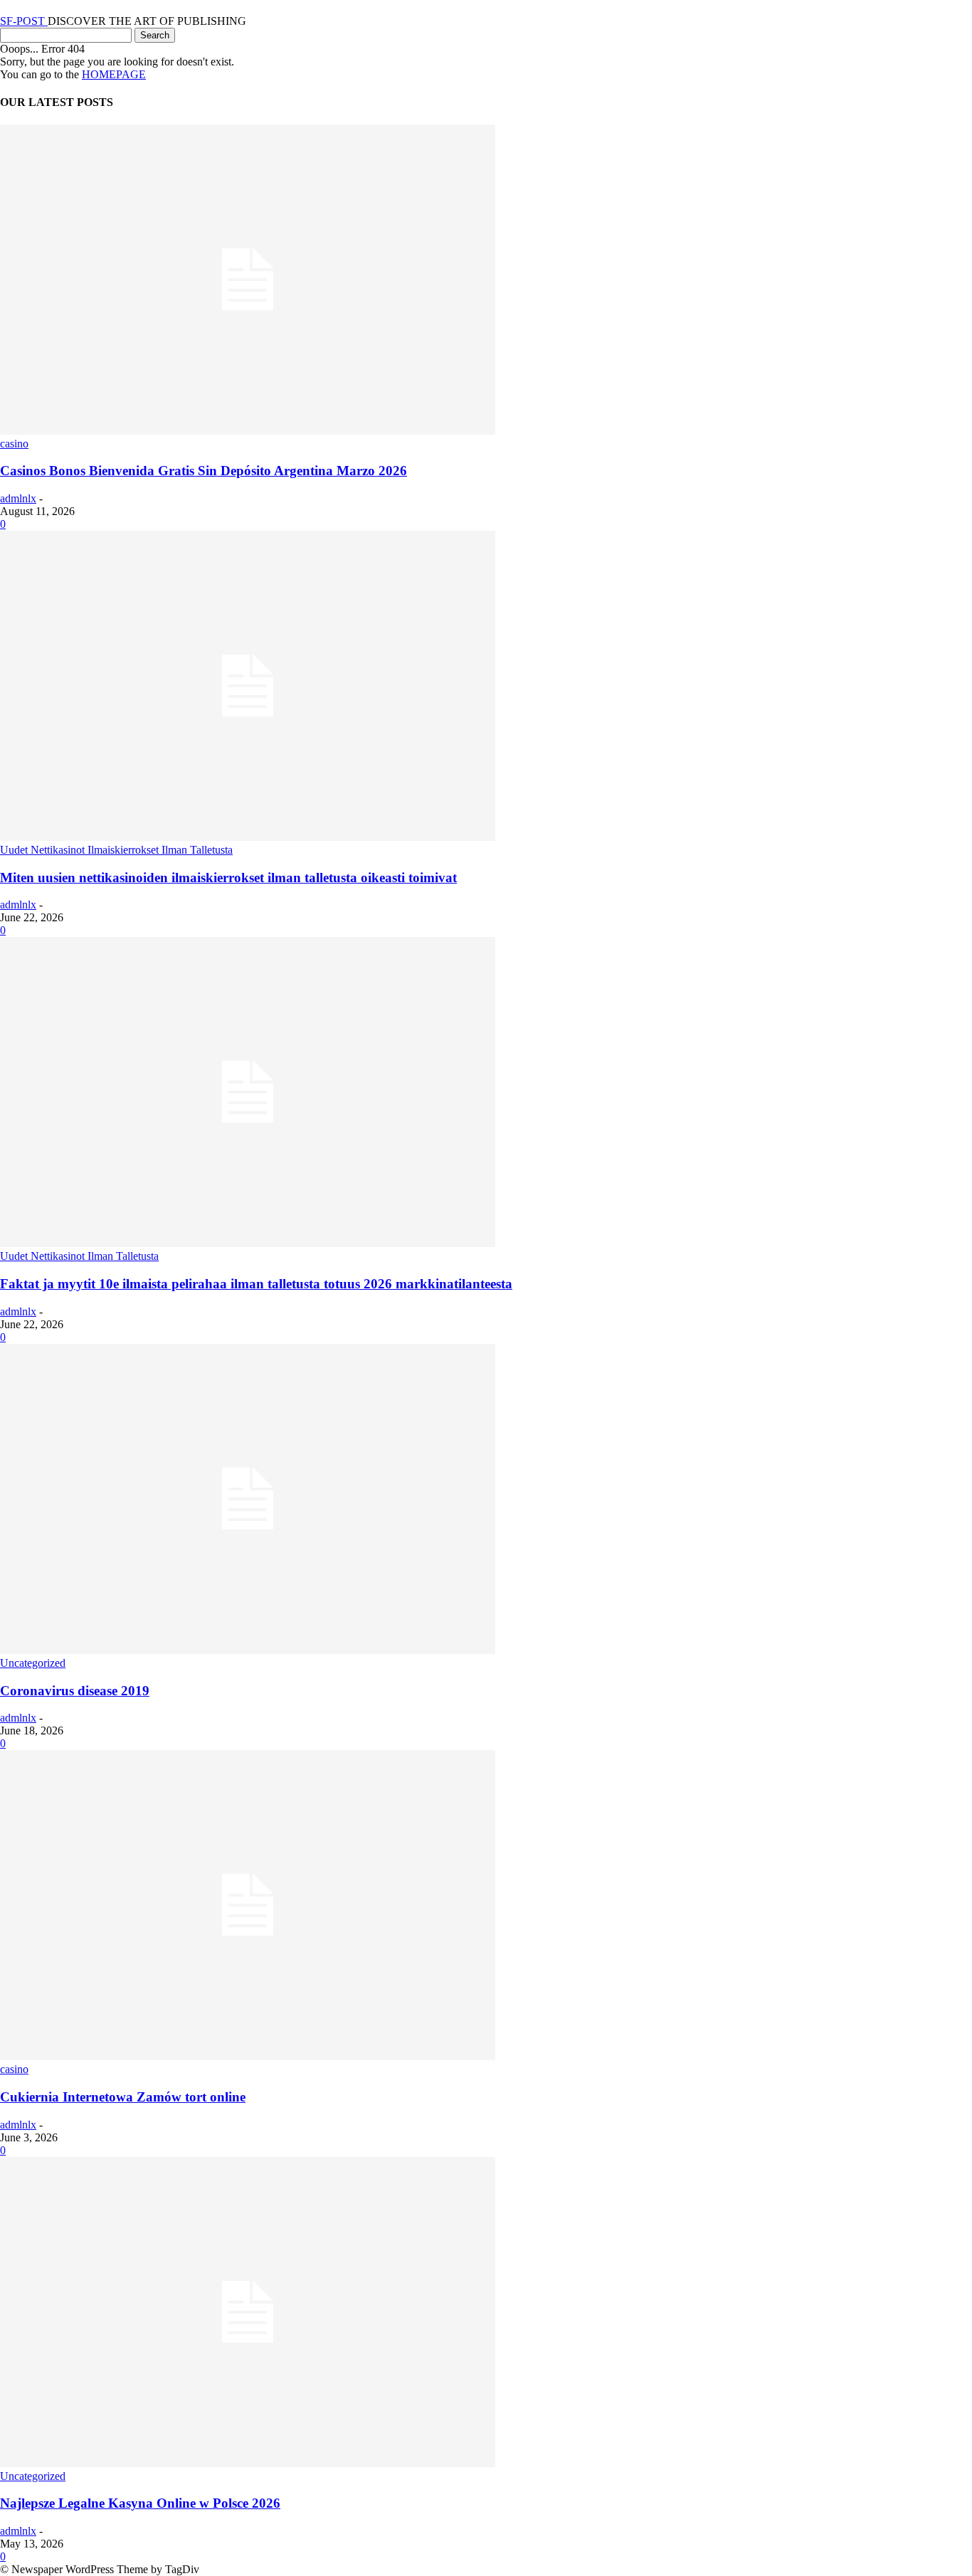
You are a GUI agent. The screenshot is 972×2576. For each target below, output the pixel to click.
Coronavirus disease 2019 (75, 1691)
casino (14, 444)
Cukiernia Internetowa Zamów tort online (123, 2097)
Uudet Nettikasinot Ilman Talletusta (79, 1256)
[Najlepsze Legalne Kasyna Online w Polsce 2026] (248, 2463)
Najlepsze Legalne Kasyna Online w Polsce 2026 (140, 2503)
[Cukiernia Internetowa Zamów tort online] (248, 2056)
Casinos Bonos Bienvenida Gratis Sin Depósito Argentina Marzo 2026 (204, 471)
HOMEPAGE (114, 74)
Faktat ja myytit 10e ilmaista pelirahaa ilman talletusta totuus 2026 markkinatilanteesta (256, 1284)
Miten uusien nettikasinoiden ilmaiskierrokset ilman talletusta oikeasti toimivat (228, 878)
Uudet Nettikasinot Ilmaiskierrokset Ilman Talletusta (116, 850)
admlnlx (18, 498)
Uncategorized (33, 1663)
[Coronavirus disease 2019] (248, 1650)
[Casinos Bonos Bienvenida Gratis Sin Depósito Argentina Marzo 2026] (248, 431)
